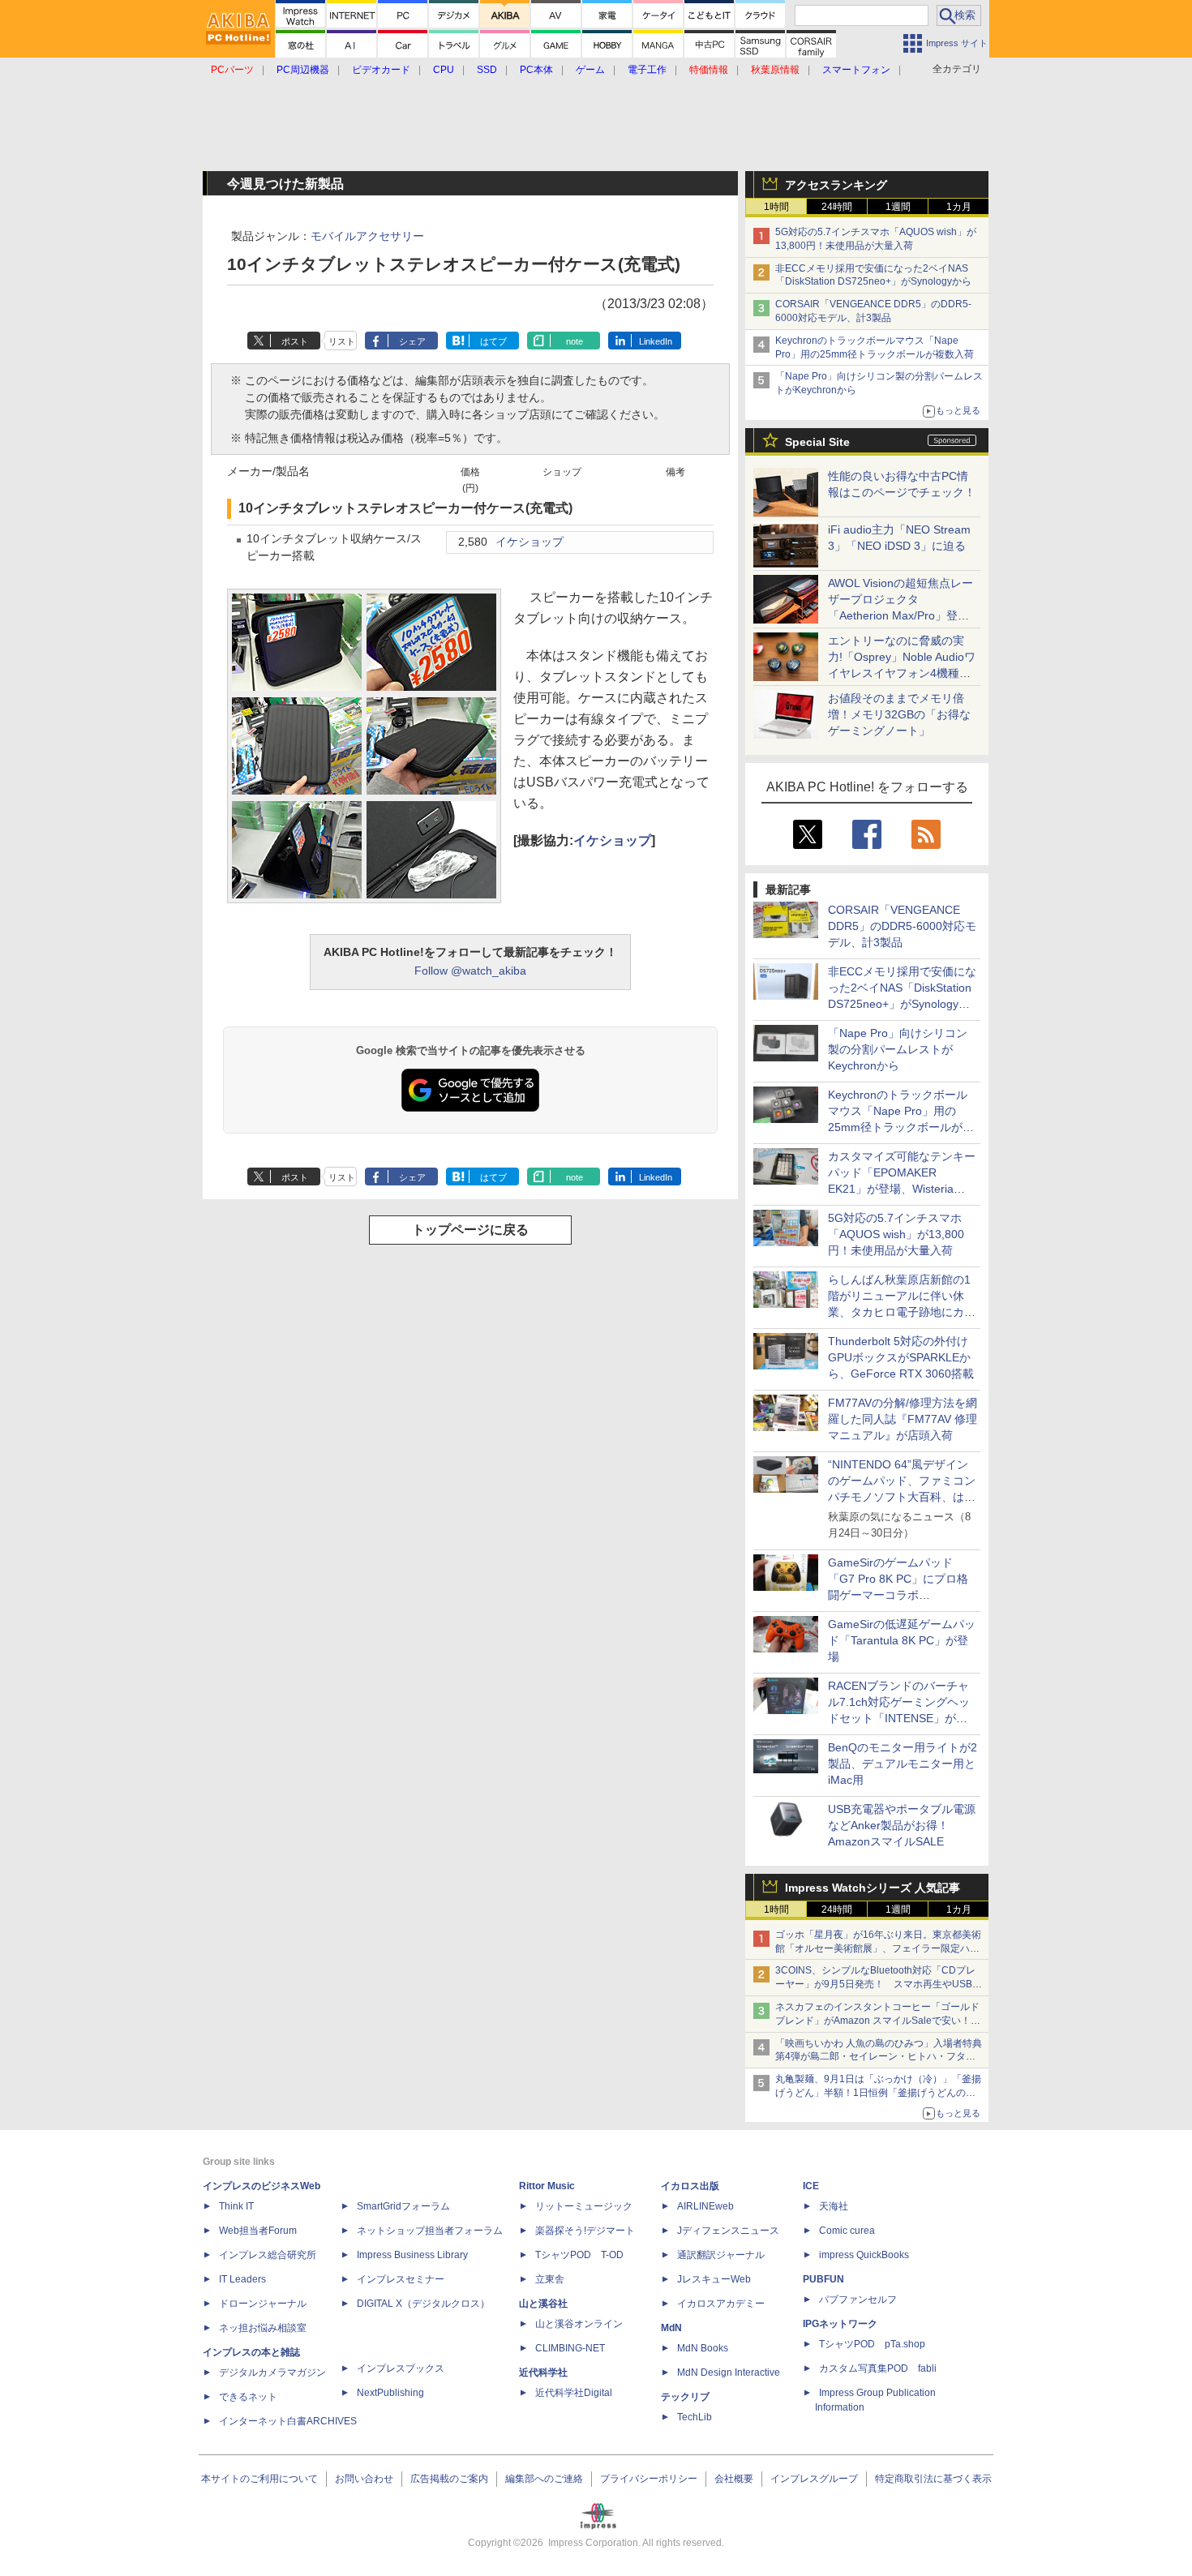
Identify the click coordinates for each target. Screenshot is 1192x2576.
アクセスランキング (836, 185)
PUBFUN (823, 2279)
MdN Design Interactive (729, 2372)
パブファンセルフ (858, 2300)
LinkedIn (656, 341)
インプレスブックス (401, 2368)
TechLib (695, 2417)
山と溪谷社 (543, 2304)
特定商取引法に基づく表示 (933, 2479)
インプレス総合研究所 (268, 2255)
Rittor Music (547, 2186)
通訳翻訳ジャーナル (721, 2255)
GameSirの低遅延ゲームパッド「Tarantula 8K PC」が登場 (902, 1640)
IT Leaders (242, 2279)
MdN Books (703, 2348)
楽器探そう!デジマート (585, 2231)
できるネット (248, 2397)
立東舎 (550, 2279)
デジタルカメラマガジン (272, 2372)
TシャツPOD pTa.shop (872, 2344)
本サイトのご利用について (259, 2479)
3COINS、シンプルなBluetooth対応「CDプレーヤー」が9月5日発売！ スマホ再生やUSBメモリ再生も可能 (879, 1984)
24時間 (837, 207)
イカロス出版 (690, 2186)
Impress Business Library (412, 2255)
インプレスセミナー (401, 2279)
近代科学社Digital (574, 2393)
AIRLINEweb (705, 2206)
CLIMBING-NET (570, 2348)
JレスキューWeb (714, 2279)
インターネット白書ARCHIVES (288, 2421)
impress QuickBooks (864, 2255)
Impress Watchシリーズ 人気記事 (873, 1888)
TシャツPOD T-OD (579, 2255)
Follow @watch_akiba (470, 971)
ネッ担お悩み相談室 (263, 2328)
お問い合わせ (364, 2479)
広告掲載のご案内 (449, 2479)
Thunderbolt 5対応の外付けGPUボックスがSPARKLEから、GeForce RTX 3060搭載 (901, 1357)
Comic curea (847, 2231)
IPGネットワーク (840, 2324)
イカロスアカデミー (721, 2304)
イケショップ (530, 542)
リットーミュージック (584, 2206)
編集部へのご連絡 (544, 2479)
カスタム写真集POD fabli (878, 2368)
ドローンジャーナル (263, 2304)
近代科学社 (543, 2372)
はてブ (493, 341)
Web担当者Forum (258, 2231)
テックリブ (685, 2397)
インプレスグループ (814, 2479)
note (575, 341)
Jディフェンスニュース (728, 2231)
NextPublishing (390, 2393)
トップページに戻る (470, 1230)
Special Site (817, 442)
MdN (671, 2328)
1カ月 (959, 207)
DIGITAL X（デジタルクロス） (423, 2304)
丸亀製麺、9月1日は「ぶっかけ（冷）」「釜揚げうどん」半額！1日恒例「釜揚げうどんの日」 (878, 2093)
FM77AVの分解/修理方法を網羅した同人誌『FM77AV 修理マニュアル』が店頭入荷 (903, 1419)
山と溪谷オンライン (579, 2324)
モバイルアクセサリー (367, 236)
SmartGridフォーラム (403, 2206)
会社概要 (734, 2479)
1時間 (776, 207)
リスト (342, 341)
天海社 (834, 2206)
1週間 (898, 207)
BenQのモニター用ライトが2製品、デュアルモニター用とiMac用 (903, 1764)
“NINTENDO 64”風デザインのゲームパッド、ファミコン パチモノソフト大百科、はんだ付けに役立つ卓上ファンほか (902, 1497)
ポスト (295, 341)
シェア (412, 341)
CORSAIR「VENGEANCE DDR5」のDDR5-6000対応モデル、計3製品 (902, 926)
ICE (811, 2186)
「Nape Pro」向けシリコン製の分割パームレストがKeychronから (898, 1049)
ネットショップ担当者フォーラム (430, 2231)
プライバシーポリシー (649, 2479)
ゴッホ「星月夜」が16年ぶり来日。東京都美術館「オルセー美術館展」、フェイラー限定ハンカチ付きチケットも (878, 1948)
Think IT (236, 2206)
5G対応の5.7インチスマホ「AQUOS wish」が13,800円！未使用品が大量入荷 (896, 1234)
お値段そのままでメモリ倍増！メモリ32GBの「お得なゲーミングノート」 (899, 714)
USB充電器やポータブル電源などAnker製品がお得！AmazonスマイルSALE (902, 1825)
